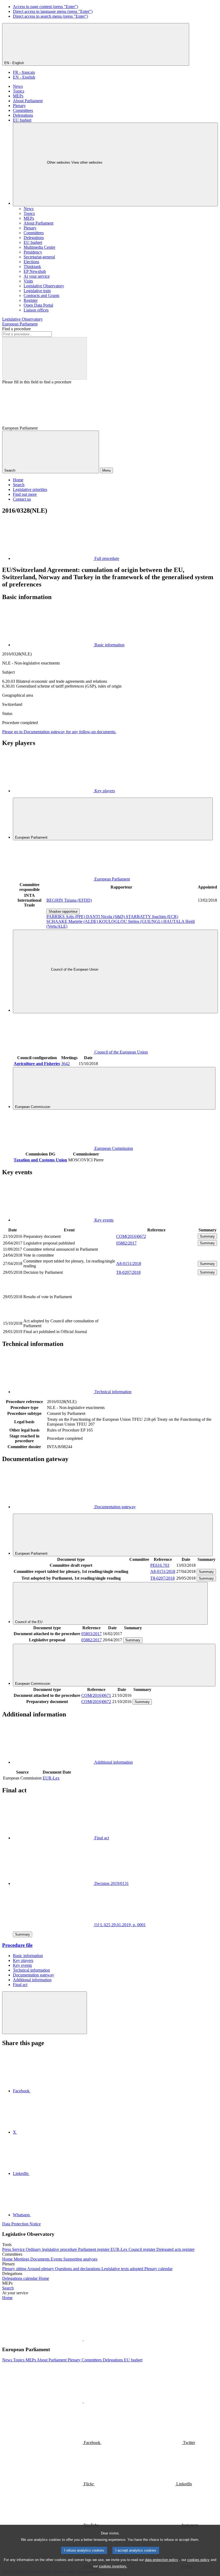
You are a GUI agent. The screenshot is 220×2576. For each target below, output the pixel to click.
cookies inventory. (113, 2566)
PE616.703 (160, 1565)
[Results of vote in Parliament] (156, 1315)
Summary (207, 1236)
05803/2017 (91, 1634)
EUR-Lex (51, 1778)
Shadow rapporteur (63, 911)
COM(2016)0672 (131, 1236)
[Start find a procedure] (45, 358)
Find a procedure (16, 329)
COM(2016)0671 (96, 1695)
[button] (83, 2339)
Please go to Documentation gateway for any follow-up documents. (59, 732)
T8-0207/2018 (128, 1272)
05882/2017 (126, 1243)
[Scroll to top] (45, 2013)
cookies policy (198, 2560)
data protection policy (162, 2560)
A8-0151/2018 (129, 1263)
